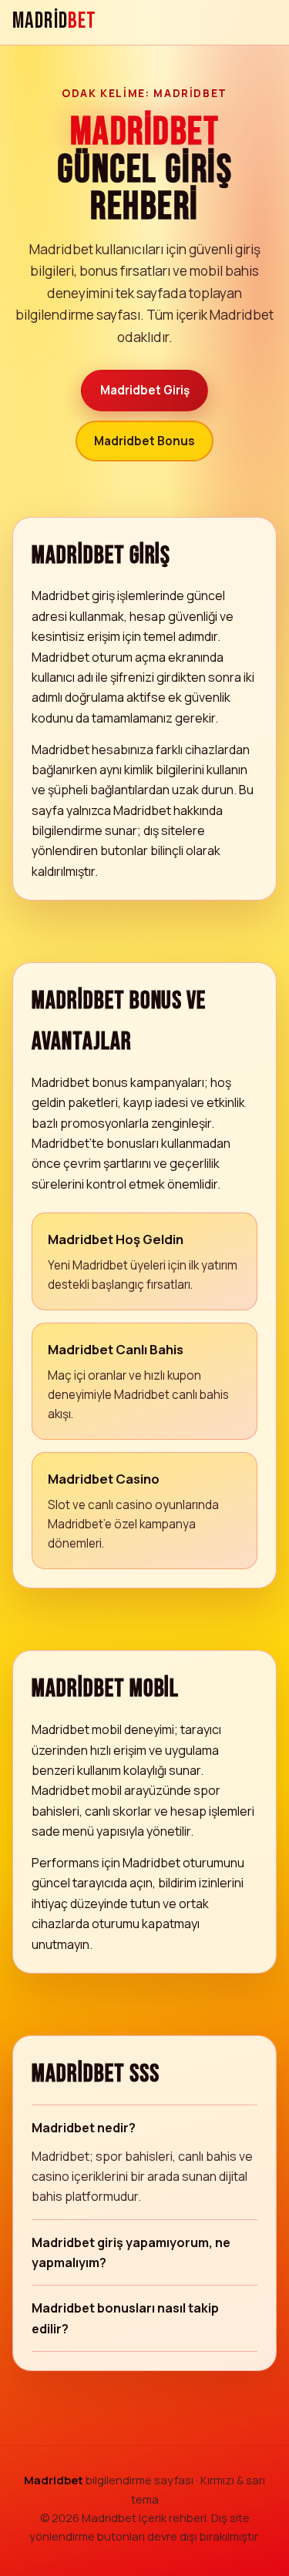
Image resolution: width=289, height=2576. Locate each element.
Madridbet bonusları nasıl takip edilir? (125, 2318)
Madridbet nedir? (84, 2128)
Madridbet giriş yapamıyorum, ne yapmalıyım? (131, 2252)
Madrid (54, 22)
